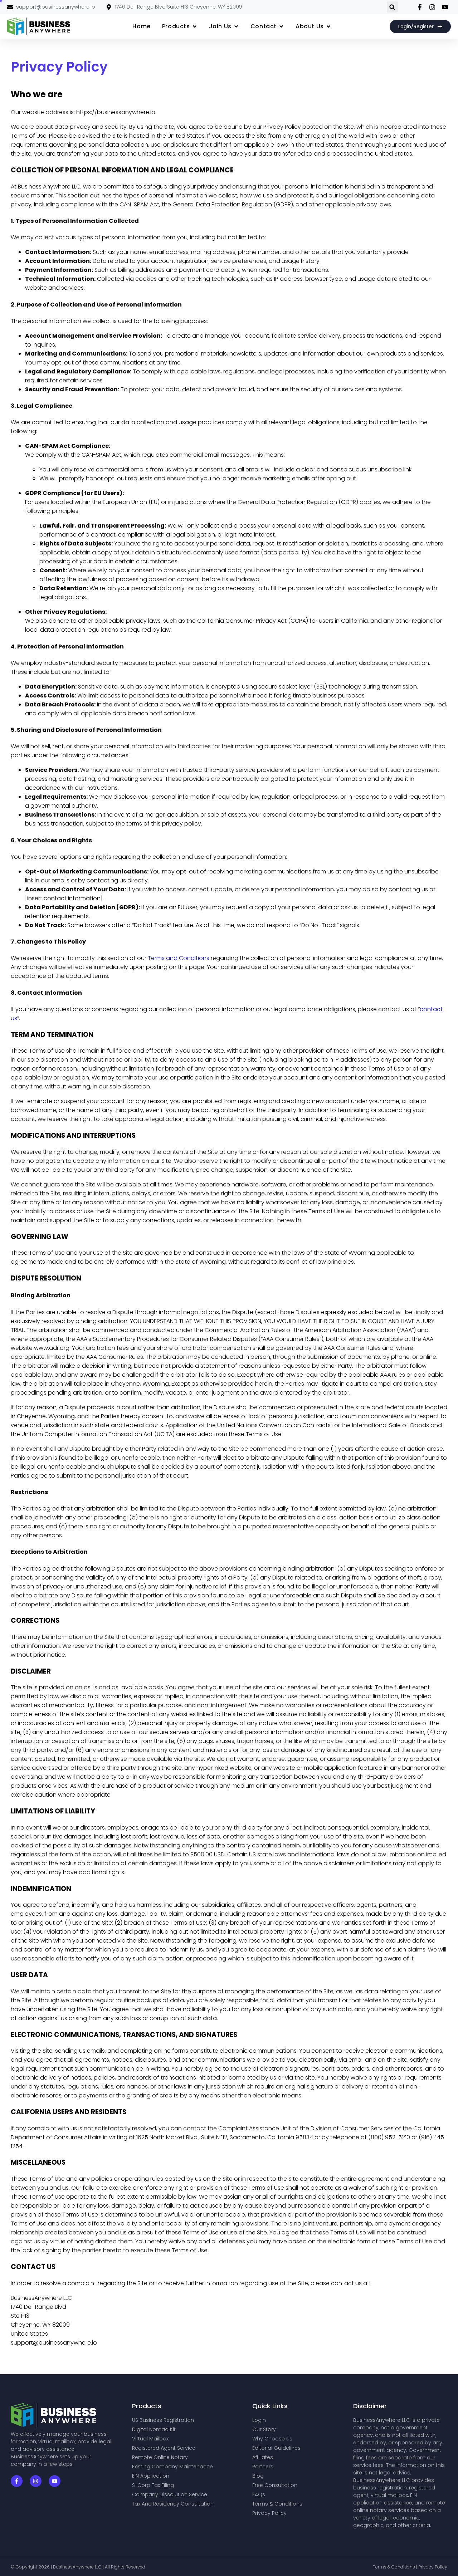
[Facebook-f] (17, 2481)
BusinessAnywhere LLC (78, 2567)
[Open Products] (195, 26)
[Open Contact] (281, 26)
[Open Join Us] (236, 26)
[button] (392, 7)
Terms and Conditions (179, 958)
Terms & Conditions (394, 2567)
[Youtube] (55, 2481)
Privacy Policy (433, 2567)
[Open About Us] (328, 26)
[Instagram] (36, 2481)
